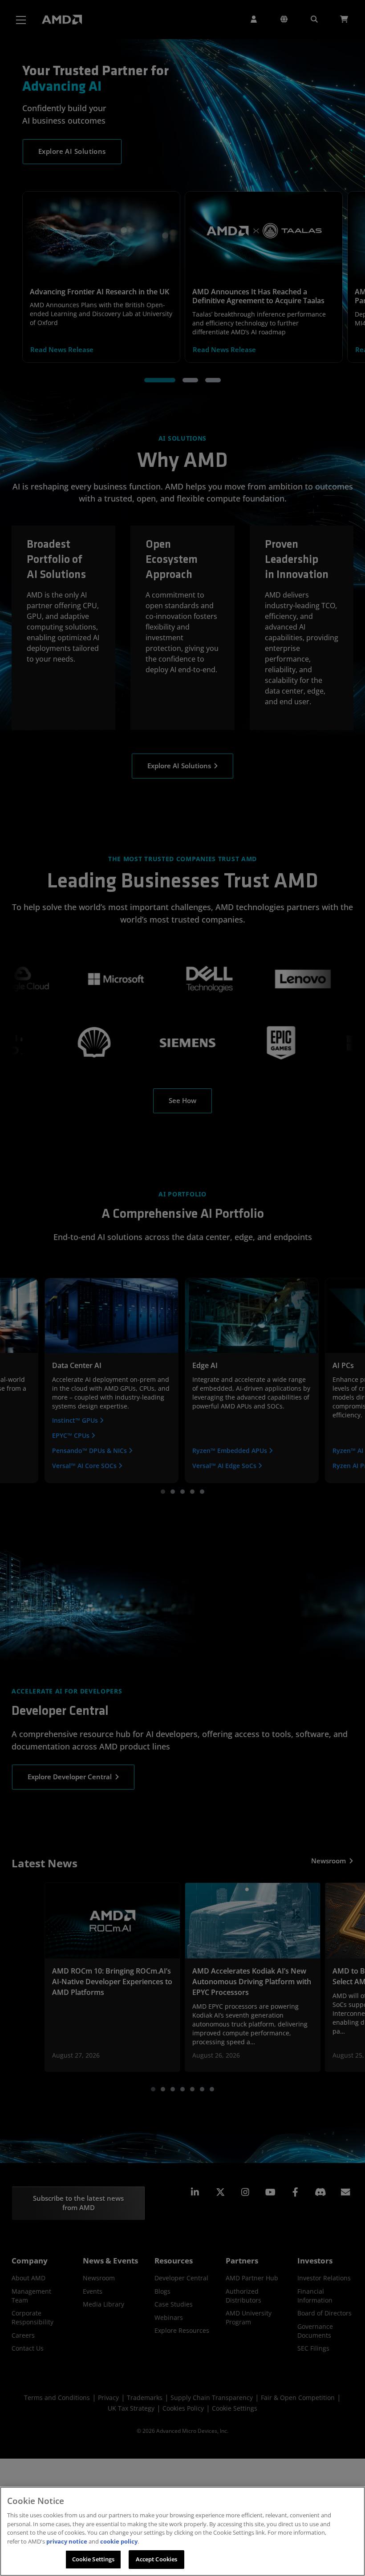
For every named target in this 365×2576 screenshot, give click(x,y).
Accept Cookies (157, 2559)
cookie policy (119, 2541)
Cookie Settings (93, 2559)
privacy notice (67, 2541)
